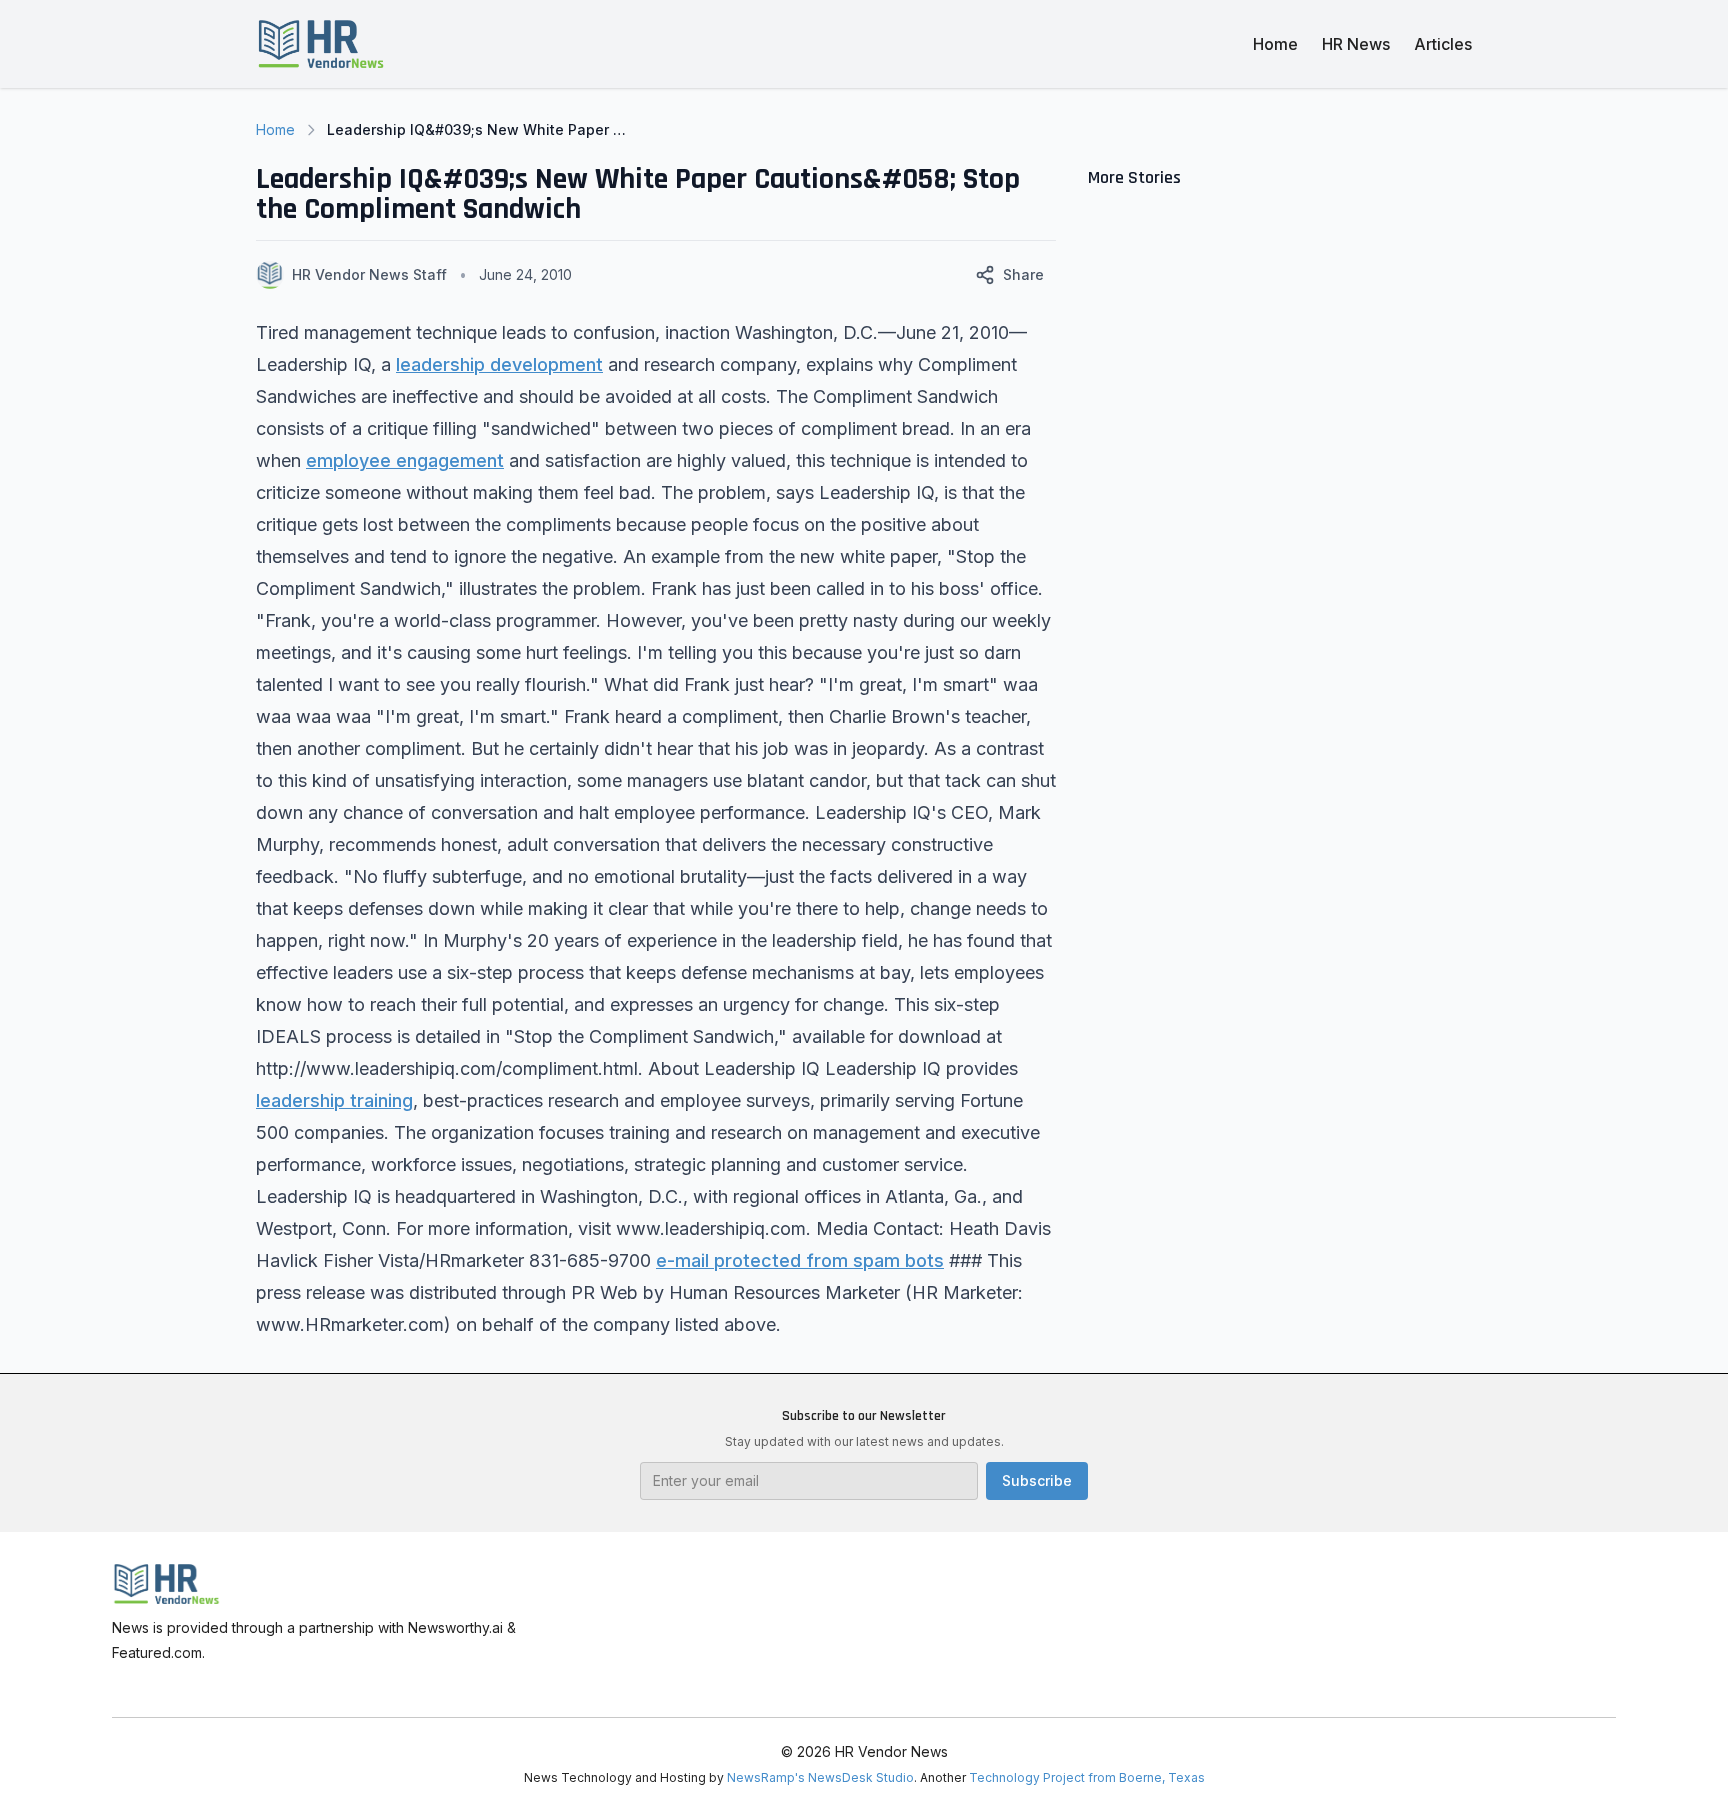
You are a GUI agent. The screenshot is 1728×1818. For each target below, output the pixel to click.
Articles (1443, 44)
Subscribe (1037, 1480)
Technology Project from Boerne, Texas (1087, 1777)
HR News (1356, 44)
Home (1275, 44)
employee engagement (405, 460)
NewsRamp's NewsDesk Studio (820, 1777)
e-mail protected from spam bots (800, 1260)
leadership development (499, 364)
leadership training (334, 1100)
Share (1023, 274)
